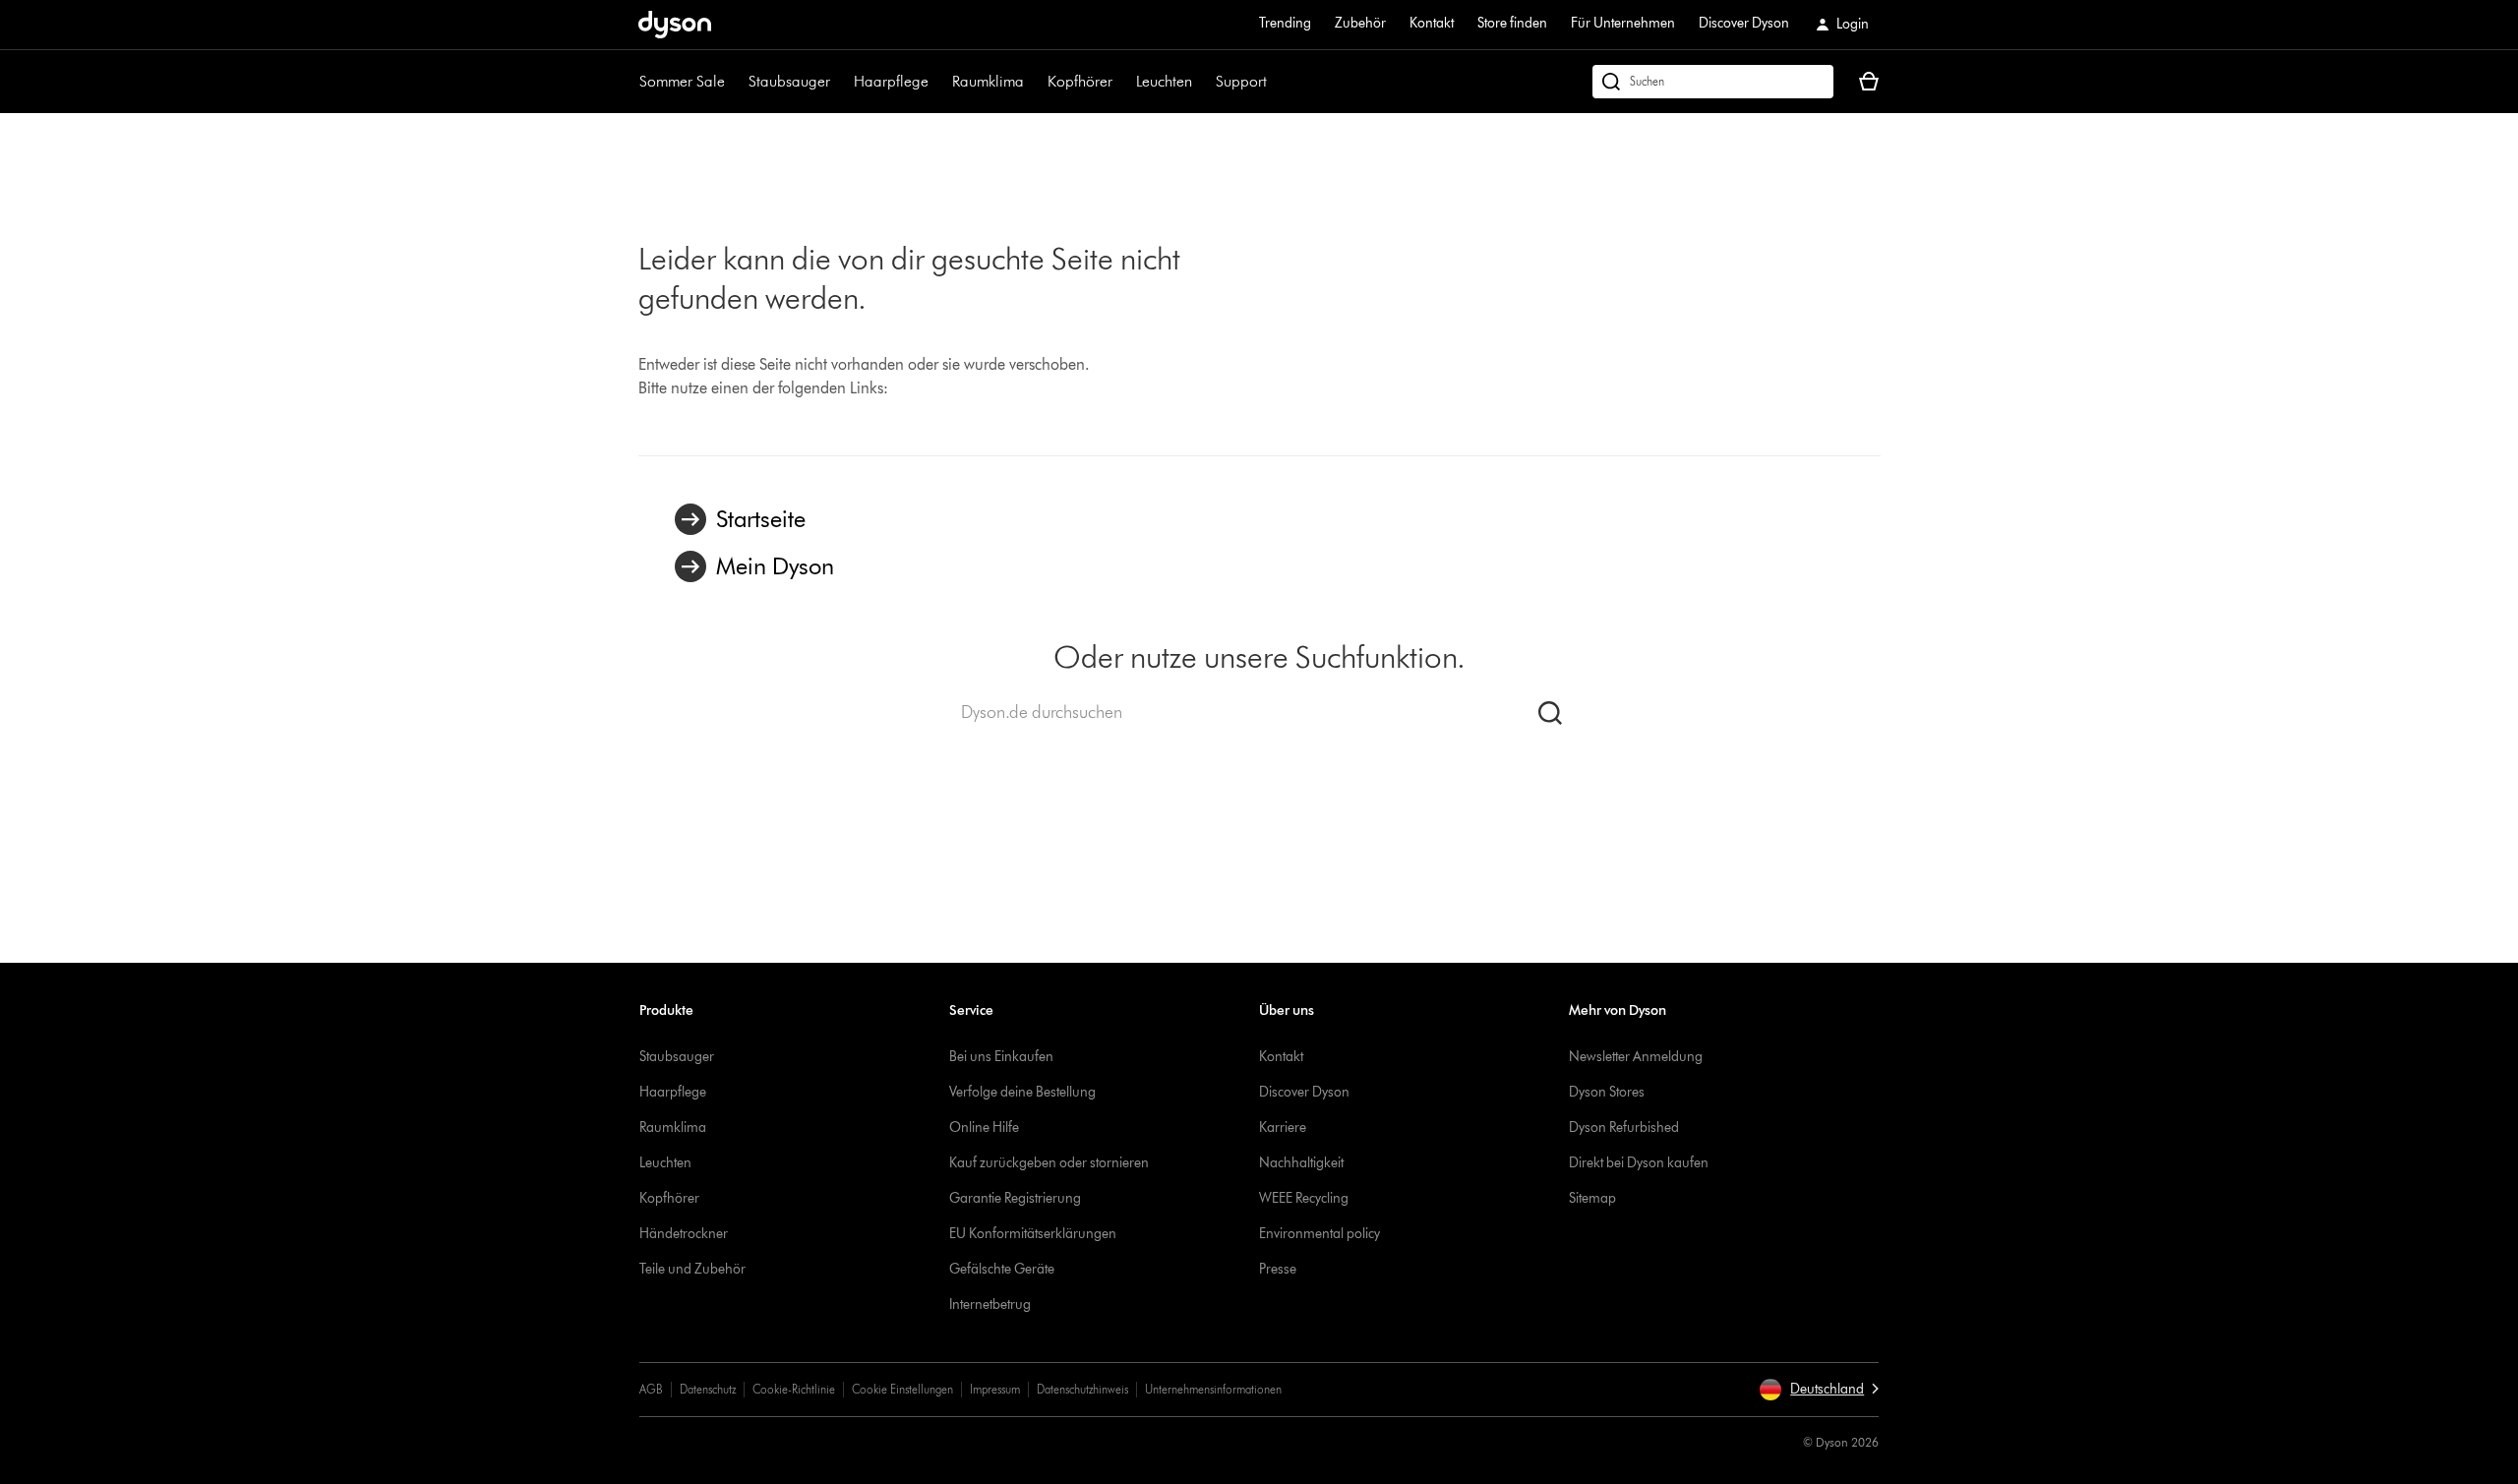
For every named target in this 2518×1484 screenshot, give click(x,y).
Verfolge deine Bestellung (1022, 1092)
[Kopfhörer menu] (1122, 82)
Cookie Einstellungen (902, 1389)
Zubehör (1360, 23)
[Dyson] (675, 33)
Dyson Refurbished (1624, 1128)
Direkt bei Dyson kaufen (1639, 1163)
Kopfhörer (1080, 81)
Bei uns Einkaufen (1001, 1057)
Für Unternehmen (1623, 23)
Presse (1278, 1269)
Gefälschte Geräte (1002, 1269)
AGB (651, 1389)
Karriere (1283, 1128)
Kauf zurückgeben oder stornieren (1049, 1163)
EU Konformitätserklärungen (1033, 1234)
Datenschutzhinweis (1082, 1389)
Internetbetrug (990, 1305)
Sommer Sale (682, 81)
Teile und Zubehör (692, 1269)
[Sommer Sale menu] (735, 82)
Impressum (995, 1389)
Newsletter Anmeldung (1636, 1057)
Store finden (1512, 23)
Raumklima (988, 81)
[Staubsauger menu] (840, 82)
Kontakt (1432, 23)
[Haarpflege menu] (938, 82)
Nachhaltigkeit (1301, 1163)
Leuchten (1164, 81)
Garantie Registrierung (1015, 1198)
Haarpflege (891, 81)
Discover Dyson (1744, 23)
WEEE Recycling (1304, 1198)
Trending (1285, 23)
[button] (1819, 1390)
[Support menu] (1277, 82)
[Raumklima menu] (1034, 82)
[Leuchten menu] (1202, 82)
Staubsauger (789, 81)
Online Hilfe (984, 1128)
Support (1241, 81)
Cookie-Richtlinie (794, 1389)
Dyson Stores (1607, 1092)
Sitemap (1592, 1198)
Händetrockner (684, 1234)
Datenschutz (708, 1389)
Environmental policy (1319, 1234)
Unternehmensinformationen (1213, 1389)
